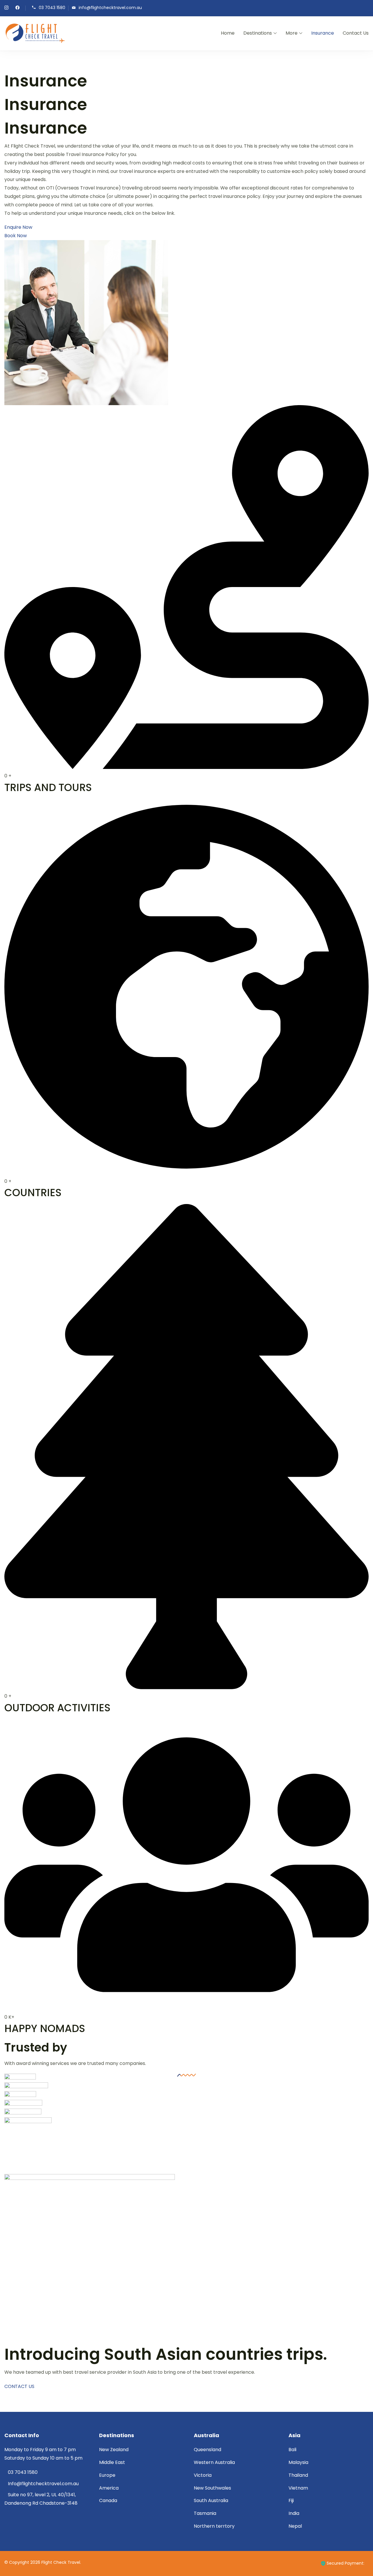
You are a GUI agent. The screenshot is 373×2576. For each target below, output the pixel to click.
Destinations (258, 33)
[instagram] (6, 8)
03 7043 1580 (52, 8)
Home (228, 33)
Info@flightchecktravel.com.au (43, 2484)
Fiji (291, 2500)
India (294, 2513)
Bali (292, 2450)
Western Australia (214, 2462)
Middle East (112, 2462)
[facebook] (17, 8)
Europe (107, 2475)
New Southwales (212, 2488)
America (109, 2488)
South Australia (211, 2500)
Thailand (298, 2475)
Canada (108, 2500)
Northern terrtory (214, 2526)
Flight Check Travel (61, 2562)
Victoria (203, 2475)
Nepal (295, 2526)
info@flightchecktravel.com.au (110, 8)
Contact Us (356, 33)
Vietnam (298, 2488)
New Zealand (114, 2450)
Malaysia (298, 2462)
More (292, 33)
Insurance (323, 33)
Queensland (207, 2450)
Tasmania (205, 2513)
